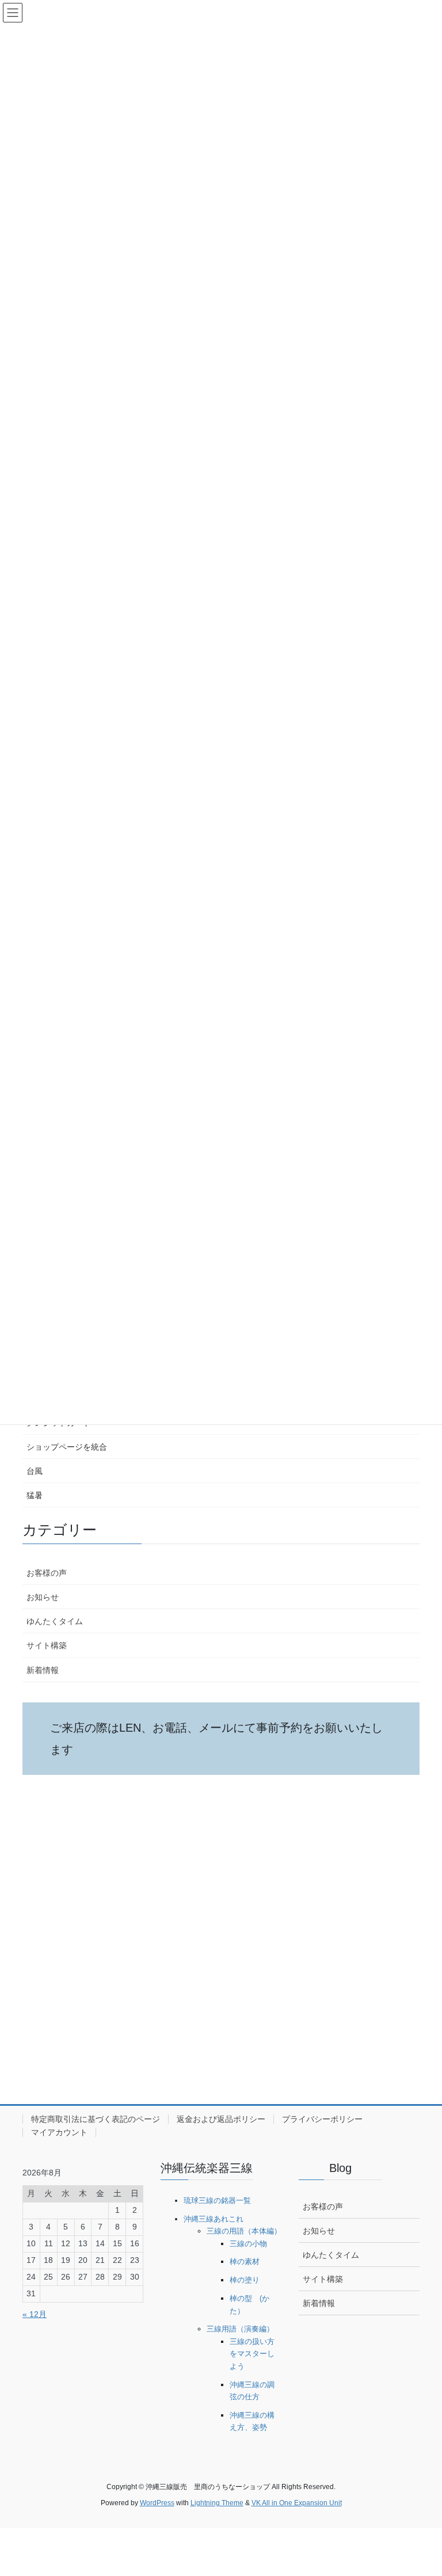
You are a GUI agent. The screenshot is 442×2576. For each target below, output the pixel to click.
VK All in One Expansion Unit (297, 2503)
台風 (35, 1471)
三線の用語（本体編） (244, 2231)
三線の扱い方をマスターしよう (252, 2354)
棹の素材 (245, 2261)
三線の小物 (248, 2244)
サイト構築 (47, 1645)
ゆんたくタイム (55, 1621)
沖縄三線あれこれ (214, 2219)
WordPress (157, 2503)
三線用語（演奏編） (240, 2329)
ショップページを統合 (67, 1447)
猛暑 (35, 1495)
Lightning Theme (217, 2503)
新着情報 (43, 1670)
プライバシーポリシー (322, 2119)
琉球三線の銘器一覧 (217, 2200)
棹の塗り (245, 2280)
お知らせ (43, 1597)
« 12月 (35, 2314)
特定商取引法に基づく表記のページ (96, 2119)
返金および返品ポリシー (221, 2119)
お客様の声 (47, 1573)
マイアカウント (59, 2132)
